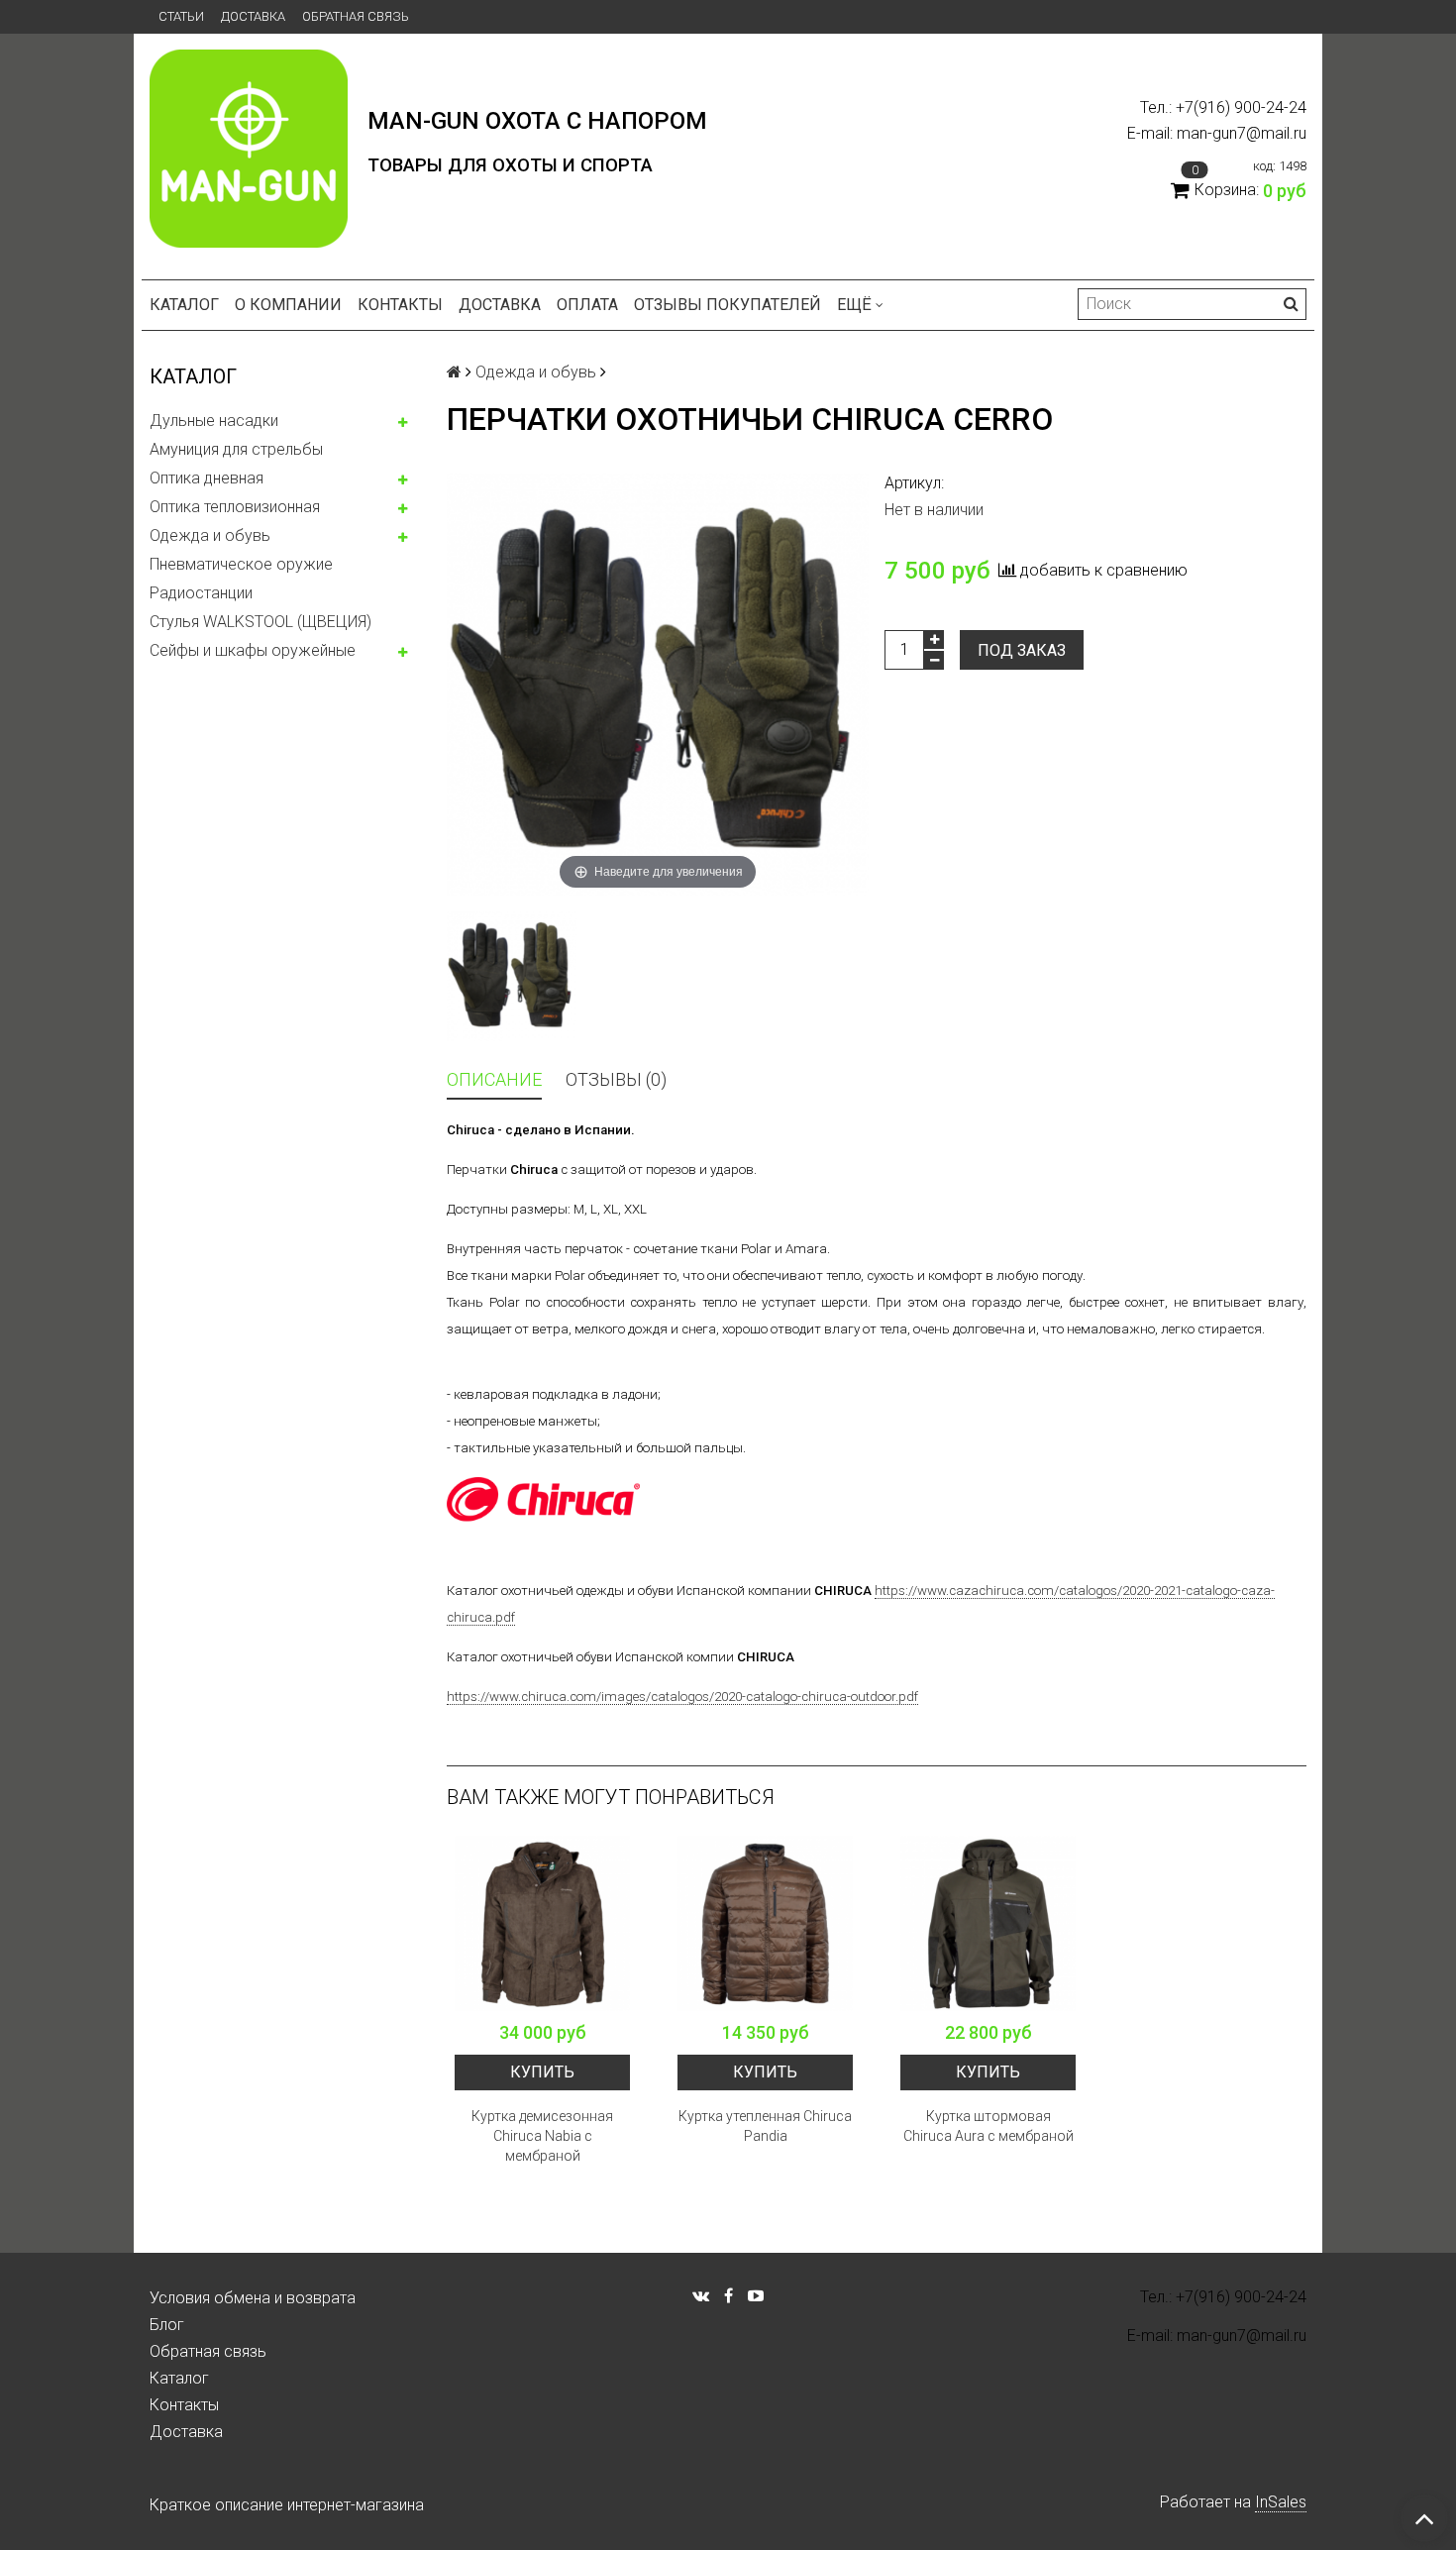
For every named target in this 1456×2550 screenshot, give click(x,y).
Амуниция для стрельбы (236, 449)
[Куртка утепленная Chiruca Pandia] (765, 1923)
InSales (1281, 2502)
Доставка (253, 16)
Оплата (587, 305)
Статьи (181, 16)
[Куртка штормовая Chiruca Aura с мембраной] (988, 1923)
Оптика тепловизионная (235, 507)
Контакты (400, 305)
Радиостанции (201, 593)
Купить (542, 2072)
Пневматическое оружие (241, 564)
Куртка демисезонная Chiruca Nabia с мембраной (542, 2136)
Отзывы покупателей (728, 305)
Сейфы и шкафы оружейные (253, 650)
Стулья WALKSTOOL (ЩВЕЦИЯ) (260, 622)
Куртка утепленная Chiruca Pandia (765, 2126)
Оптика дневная (207, 478)
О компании (288, 305)
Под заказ (1022, 650)
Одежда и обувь (210, 535)
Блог (167, 2325)
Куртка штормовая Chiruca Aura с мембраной (988, 2126)
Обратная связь (356, 16)
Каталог (184, 305)
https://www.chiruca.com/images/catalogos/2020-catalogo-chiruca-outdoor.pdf (682, 1697)
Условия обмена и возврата (253, 2298)
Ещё (854, 305)
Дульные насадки (214, 421)
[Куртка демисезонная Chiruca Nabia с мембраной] (542, 1923)
